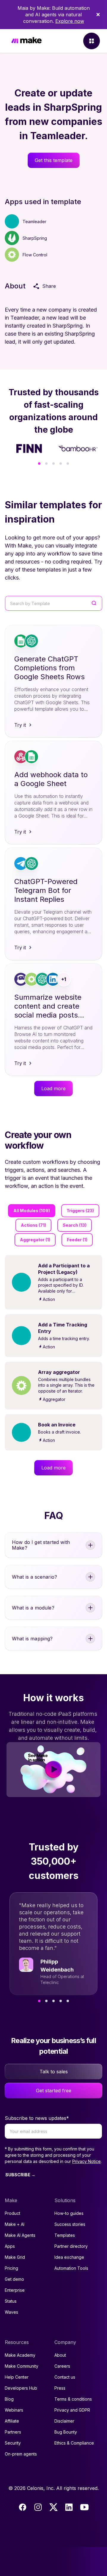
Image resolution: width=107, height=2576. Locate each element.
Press (60, 2388)
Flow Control (35, 255)
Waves (11, 2312)
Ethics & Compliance (74, 2443)
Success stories (70, 2224)
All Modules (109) (32, 1211)
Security (13, 2443)
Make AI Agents (20, 2235)
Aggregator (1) (35, 1240)
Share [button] (49, 286)
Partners (13, 2432)
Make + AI (15, 2224)
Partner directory (71, 2246)
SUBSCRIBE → (20, 2175)
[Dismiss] (98, 15)
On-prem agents (21, 2454)
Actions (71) (33, 1225)
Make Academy (20, 2355)
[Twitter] (53, 2507)
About (60, 2355)
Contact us (65, 2377)
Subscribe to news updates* (37, 2118)
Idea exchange (69, 2257)
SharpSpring (35, 238)
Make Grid (15, 2257)
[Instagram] (38, 2507)
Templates (65, 2235)
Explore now (70, 21)
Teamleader (34, 222)
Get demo (14, 2279)
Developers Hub (21, 2388)
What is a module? (33, 1608)
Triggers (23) (80, 1211)
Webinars (14, 2410)
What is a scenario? (34, 1577)
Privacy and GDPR (72, 2410)
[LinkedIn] (69, 2507)
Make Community (22, 2366)
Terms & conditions (73, 2399)
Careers (62, 2366)
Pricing (11, 2268)
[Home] (26, 41)
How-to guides (69, 2213)
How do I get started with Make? (41, 1545)
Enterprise (15, 2290)
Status (11, 2301)
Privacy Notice (86, 2161)
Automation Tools (71, 2268)
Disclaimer (64, 2421)
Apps (10, 2246)
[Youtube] (84, 2507)
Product (12, 2213)
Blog (9, 2399)
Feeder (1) (77, 1240)
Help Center (17, 2377)
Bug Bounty (66, 2432)
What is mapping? (32, 1639)
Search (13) (75, 1225)
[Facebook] (23, 2507)
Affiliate (12, 2421)
